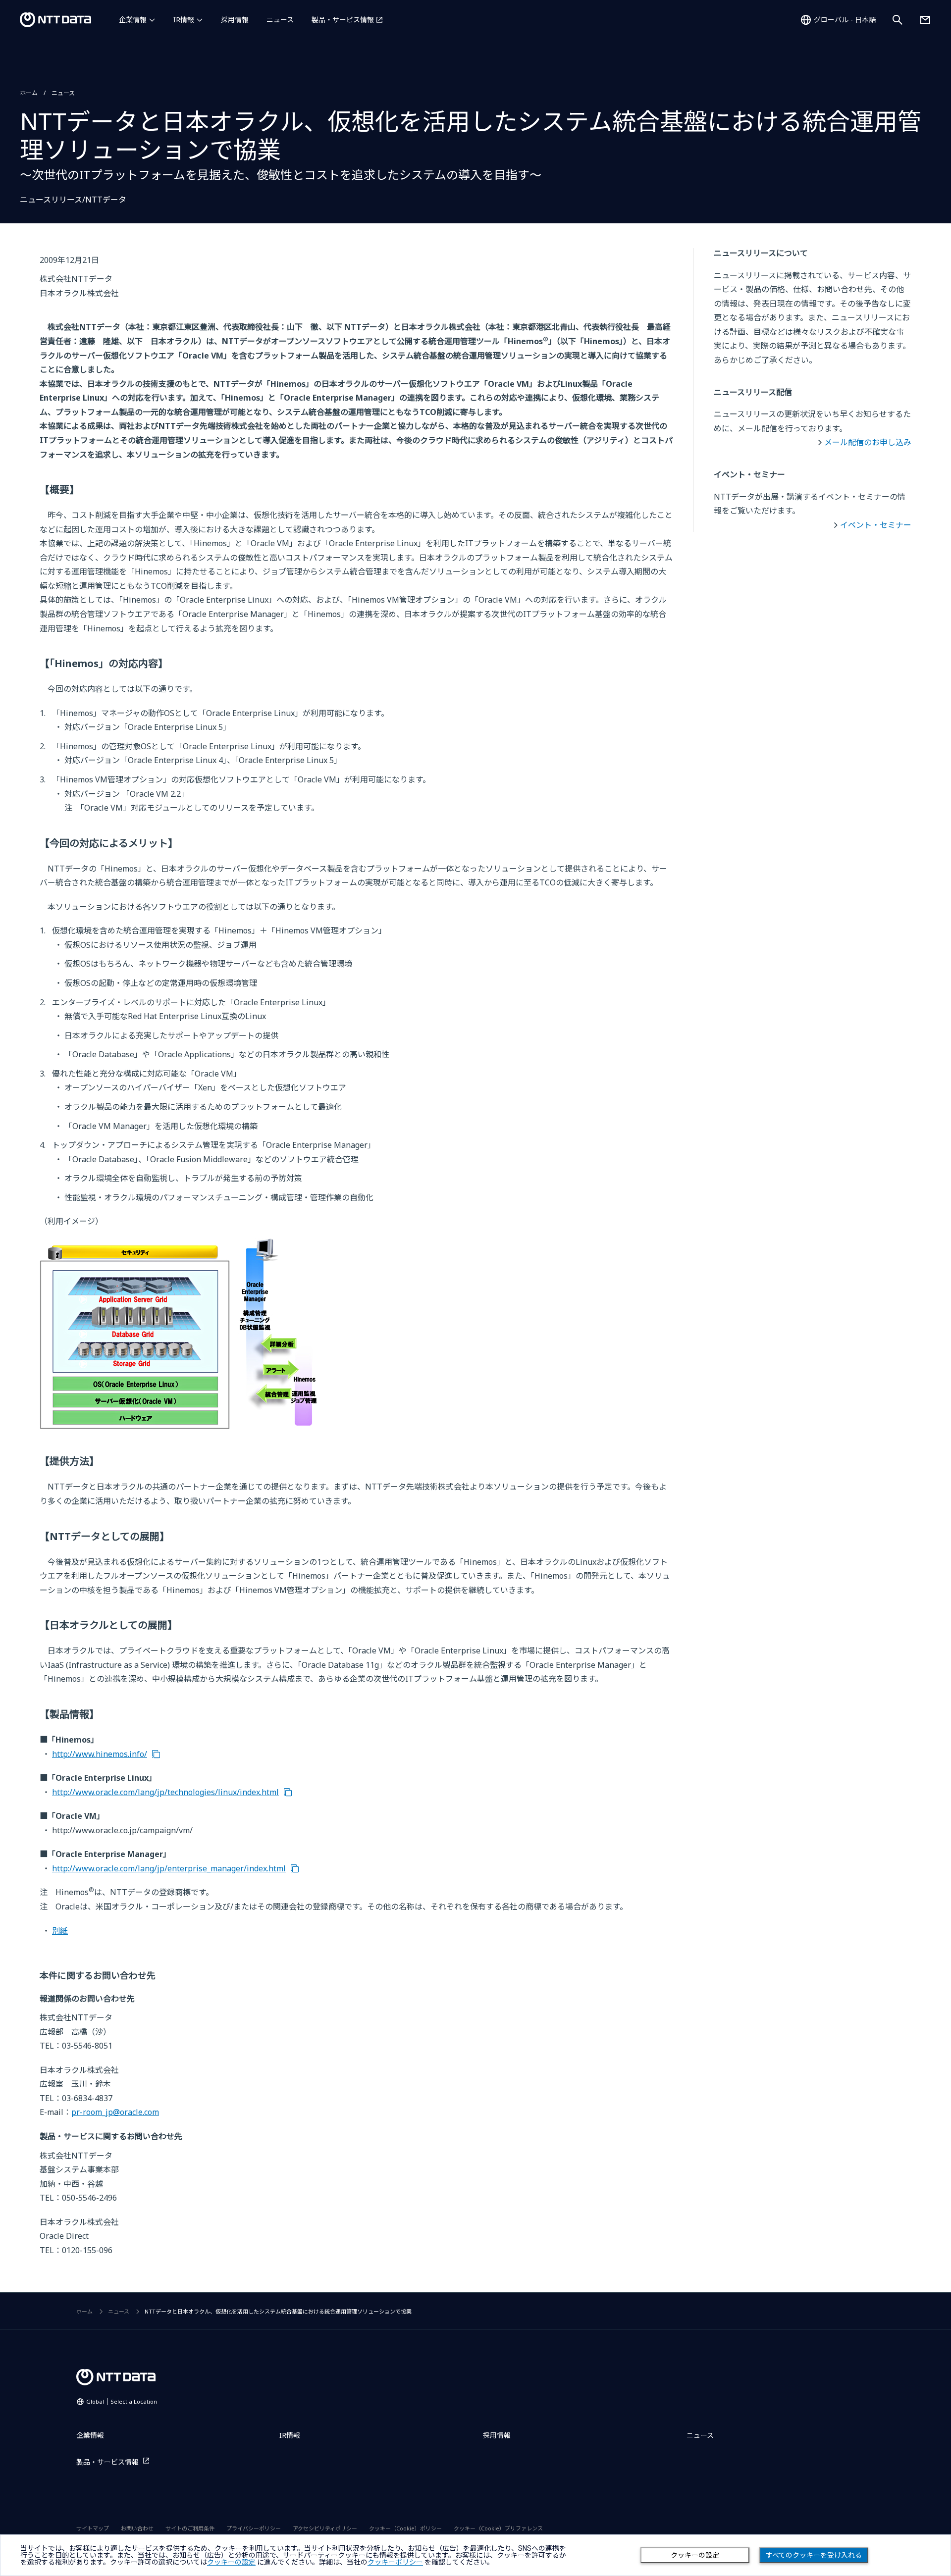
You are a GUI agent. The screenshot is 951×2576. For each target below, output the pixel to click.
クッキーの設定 (695, 2555)
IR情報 (184, 20)
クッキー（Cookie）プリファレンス (498, 2528)
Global (122, 2401)
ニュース (280, 20)
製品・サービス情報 (343, 20)
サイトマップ (93, 2528)
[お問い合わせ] (925, 20)
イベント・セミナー (876, 525)
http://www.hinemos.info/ (100, 1754)
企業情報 (133, 20)
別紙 (60, 1931)
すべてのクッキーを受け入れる (814, 2555)
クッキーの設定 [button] (231, 2562)
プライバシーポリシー (254, 2528)
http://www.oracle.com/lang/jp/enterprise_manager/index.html (169, 1868)
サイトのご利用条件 (190, 2528)
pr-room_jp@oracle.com (115, 2112)
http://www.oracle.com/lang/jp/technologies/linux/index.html (165, 1792)
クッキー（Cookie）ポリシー (405, 2528)
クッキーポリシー (395, 2562)
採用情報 (235, 20)
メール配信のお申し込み (868, 442)
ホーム (29, 93)
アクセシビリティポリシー (325, 2528)
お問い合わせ (137, 2528)
